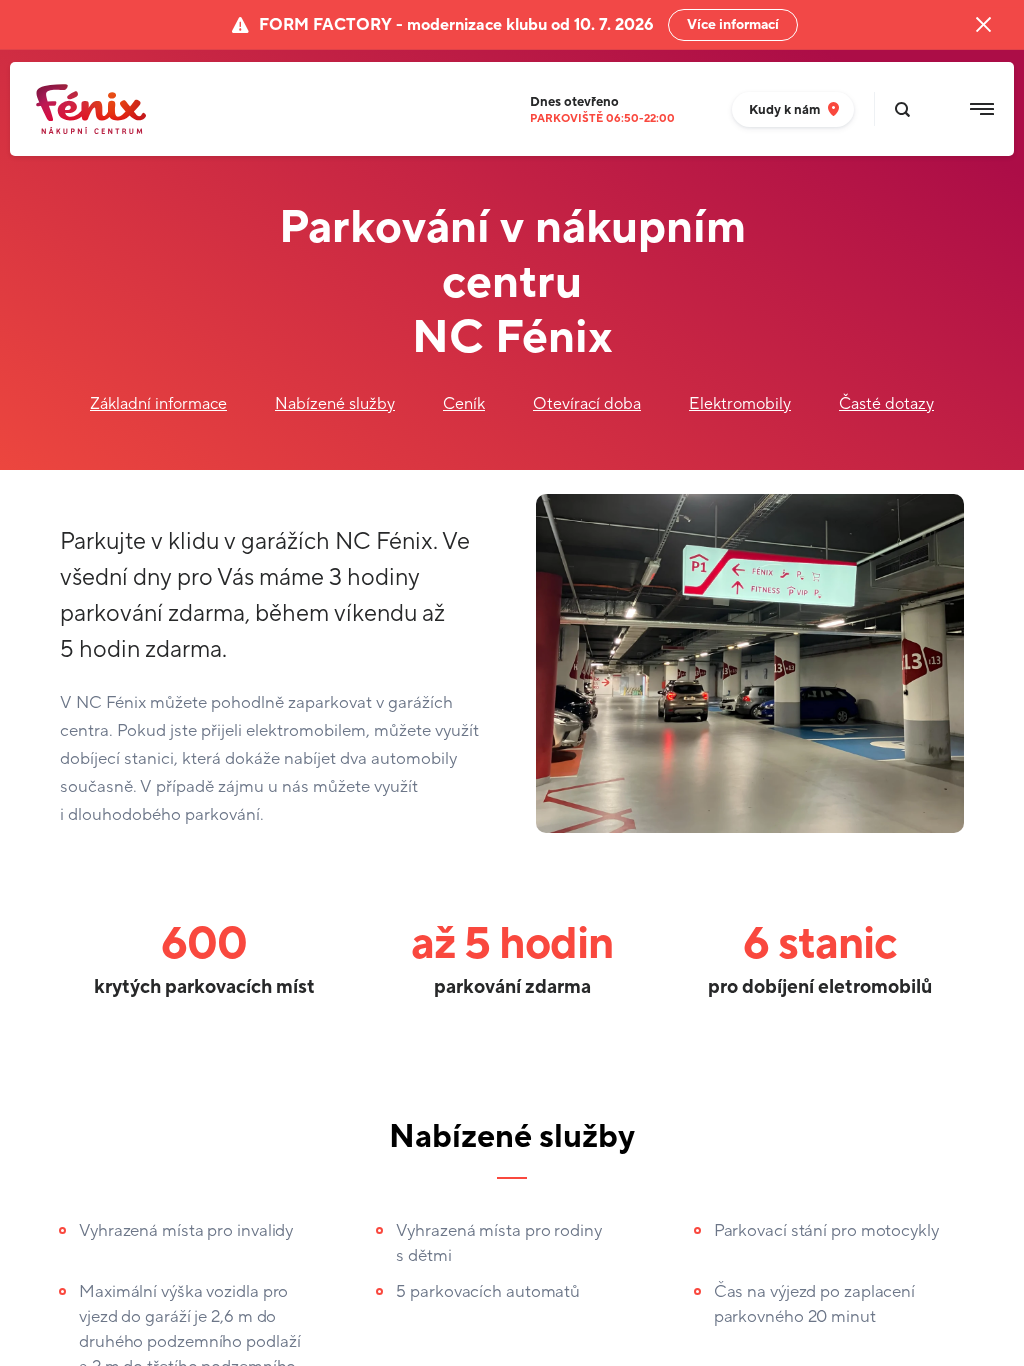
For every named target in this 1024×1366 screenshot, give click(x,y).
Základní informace (158, 404)
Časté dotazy (886, 404)
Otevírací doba (587, 404)
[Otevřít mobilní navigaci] (982, 109)
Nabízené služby (335, 404)
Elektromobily (740, 404)
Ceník (464, 404)
